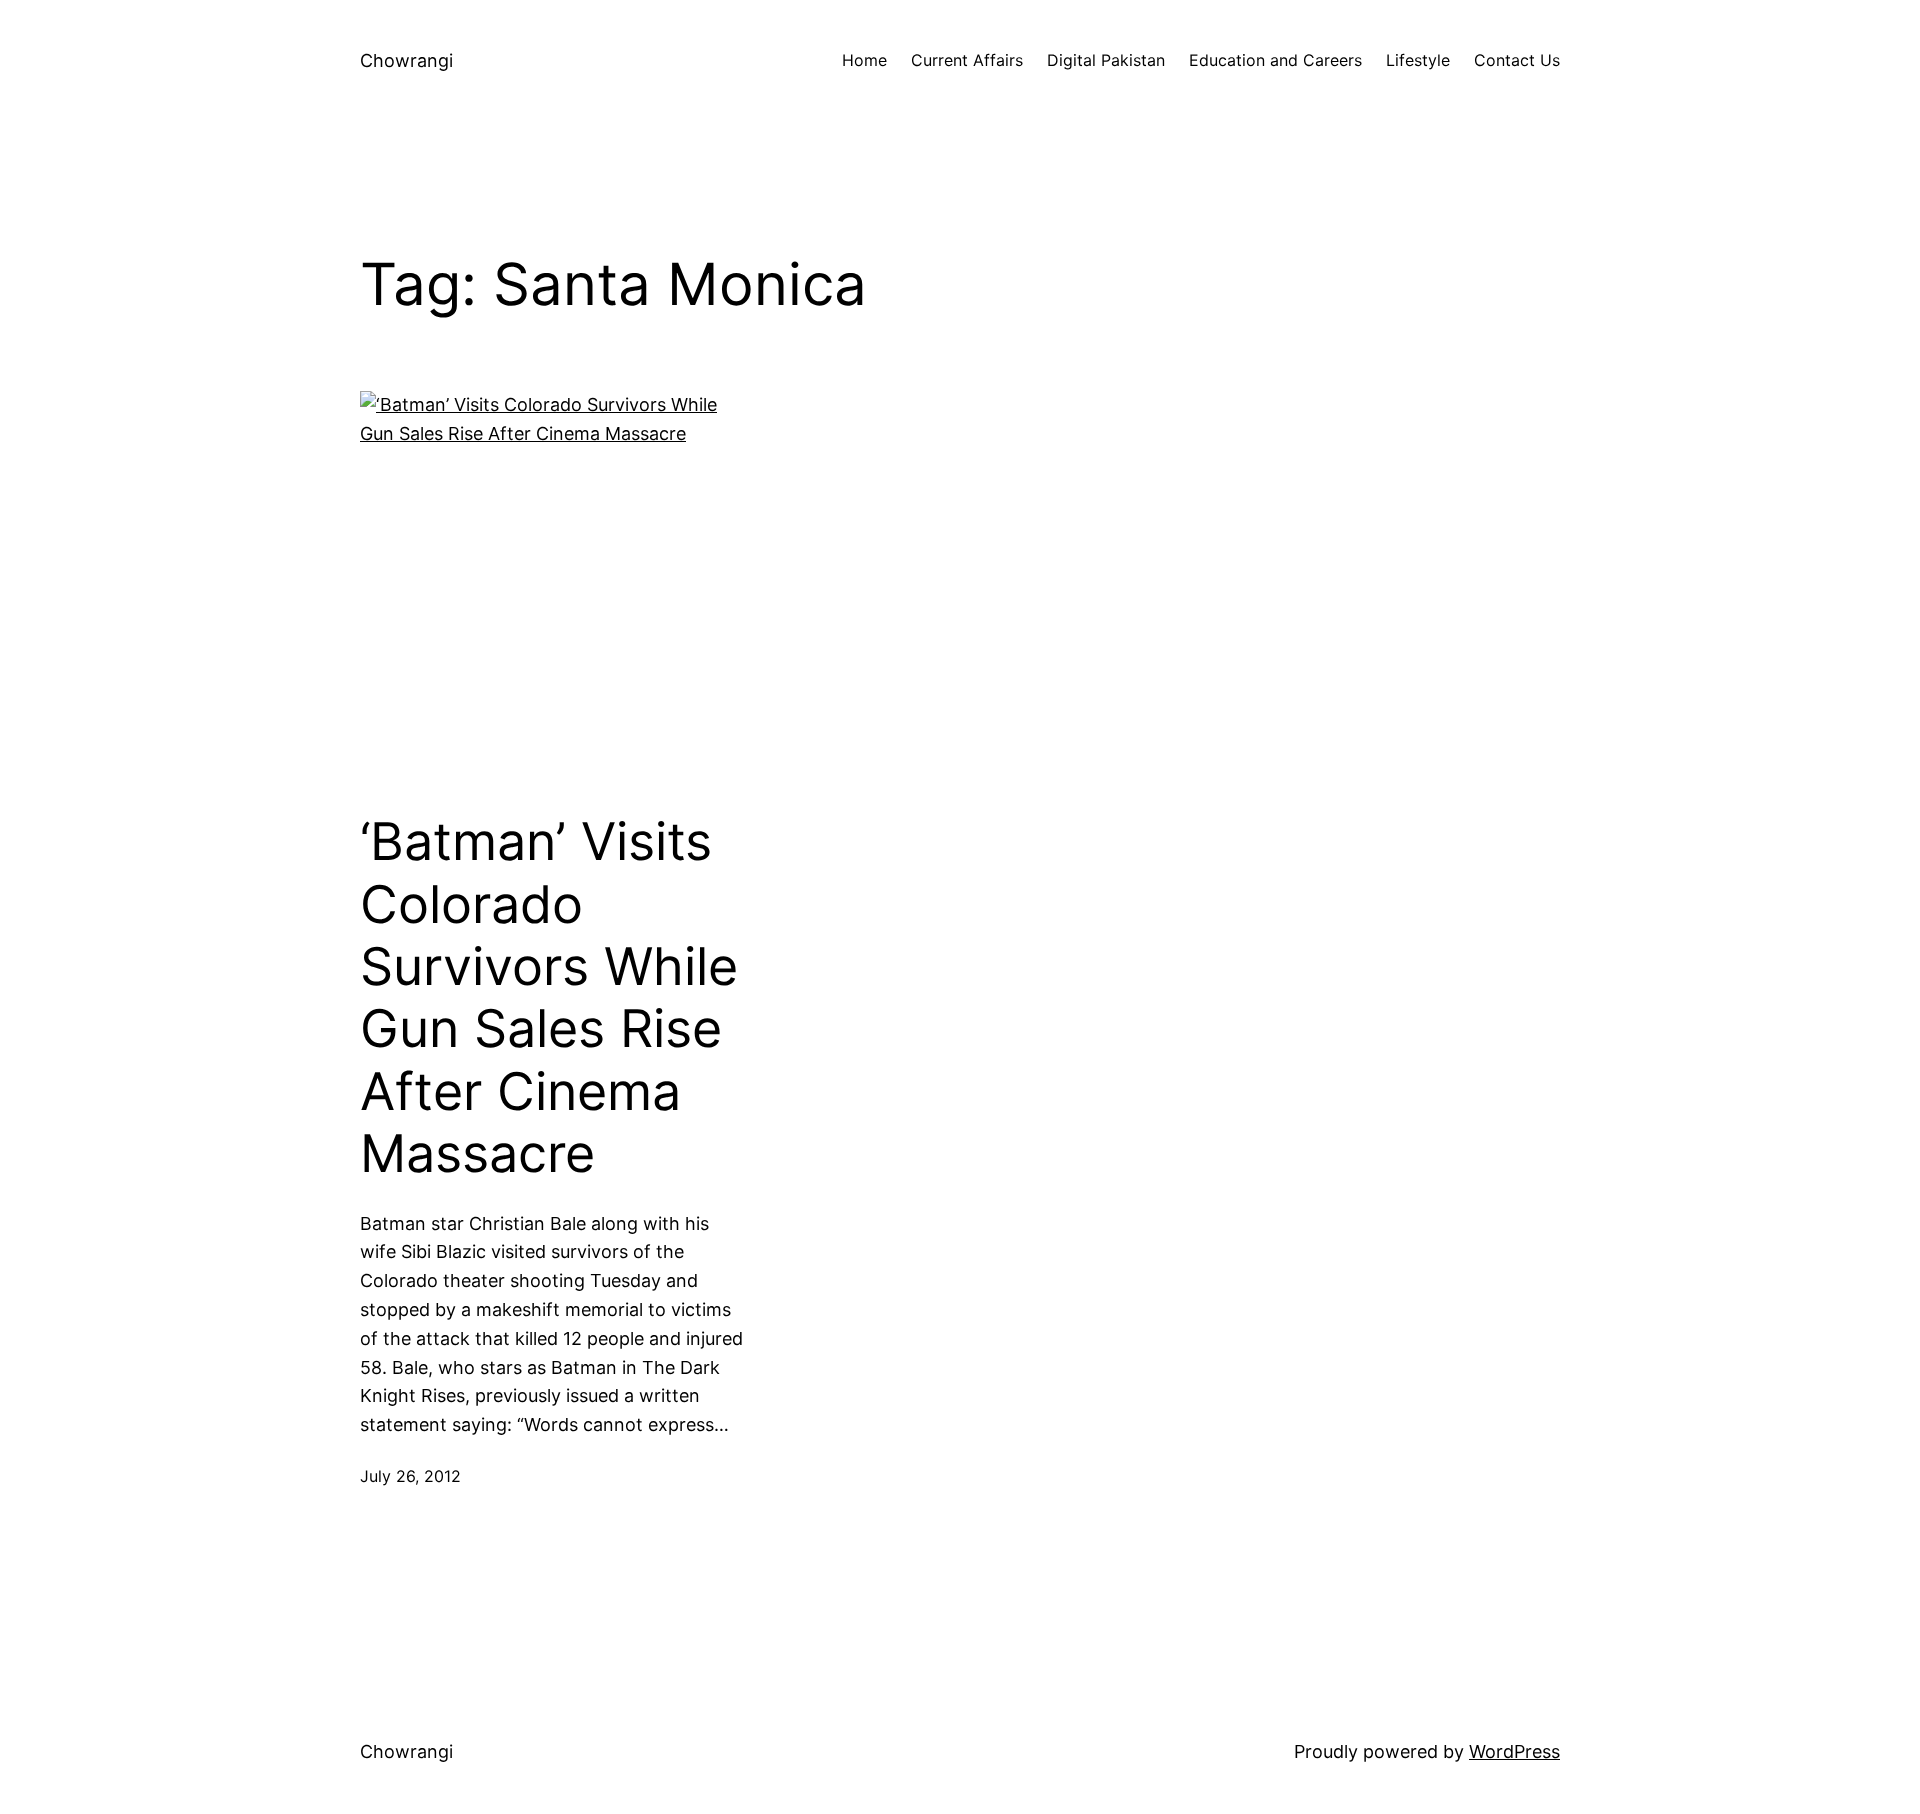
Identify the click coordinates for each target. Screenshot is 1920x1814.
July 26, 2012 (410, 1476)
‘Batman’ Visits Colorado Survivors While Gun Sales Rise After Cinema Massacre (549, 998)
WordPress (1514, 1751)
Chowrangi (406, 60)
